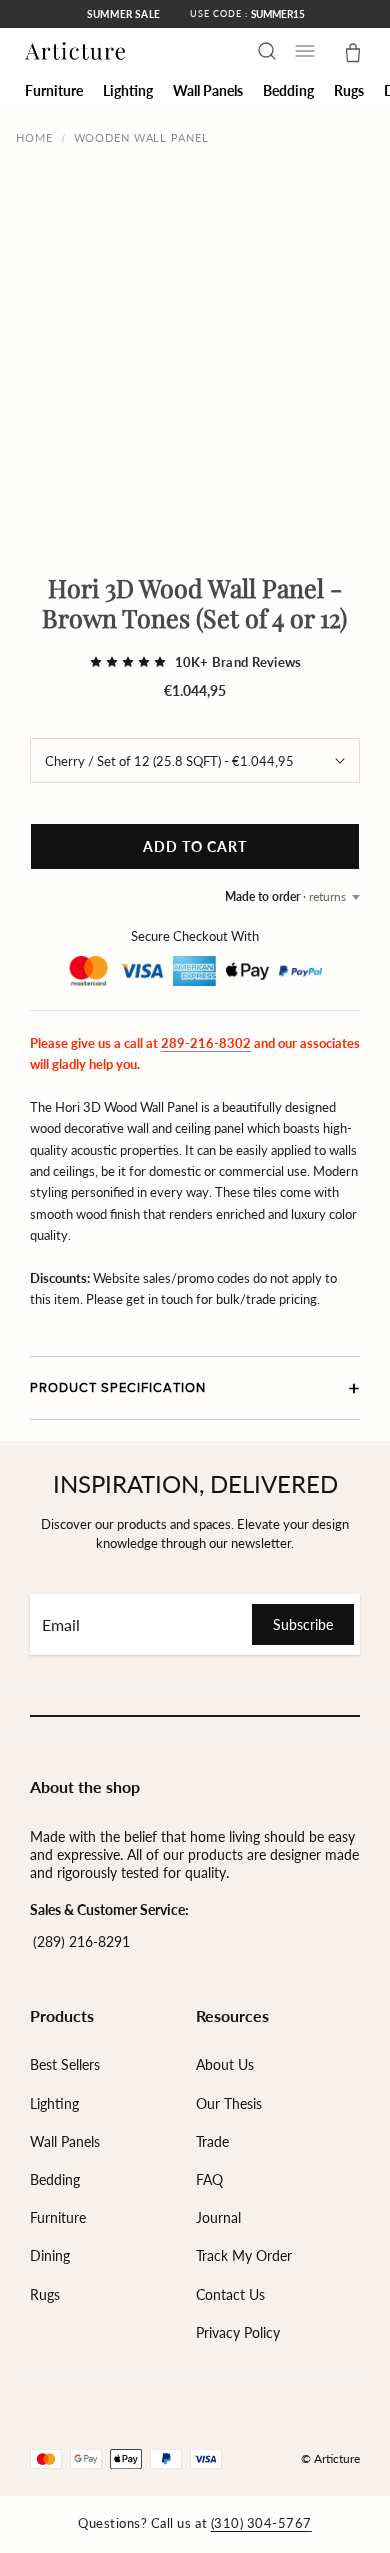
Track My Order (244, 2255)
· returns (285, 896)
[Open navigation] (305, 51)
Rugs (45, 2294)
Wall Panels (65, 2141)
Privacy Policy (238, 2332)
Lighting (54, 2103)
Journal (218, 2217)
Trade (212, 2141)
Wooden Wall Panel (141, 137)
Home (34, 137)
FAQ (209, 2179)
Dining (50, 2255)
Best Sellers (65, 2064)
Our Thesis (229, 2103)
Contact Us (230, 2294)
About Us (225, 2064)
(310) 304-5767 (261, 2523)
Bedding (55, 2179)
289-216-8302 (206, 1043)
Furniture (58, 2217)
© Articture (330, 2458)
